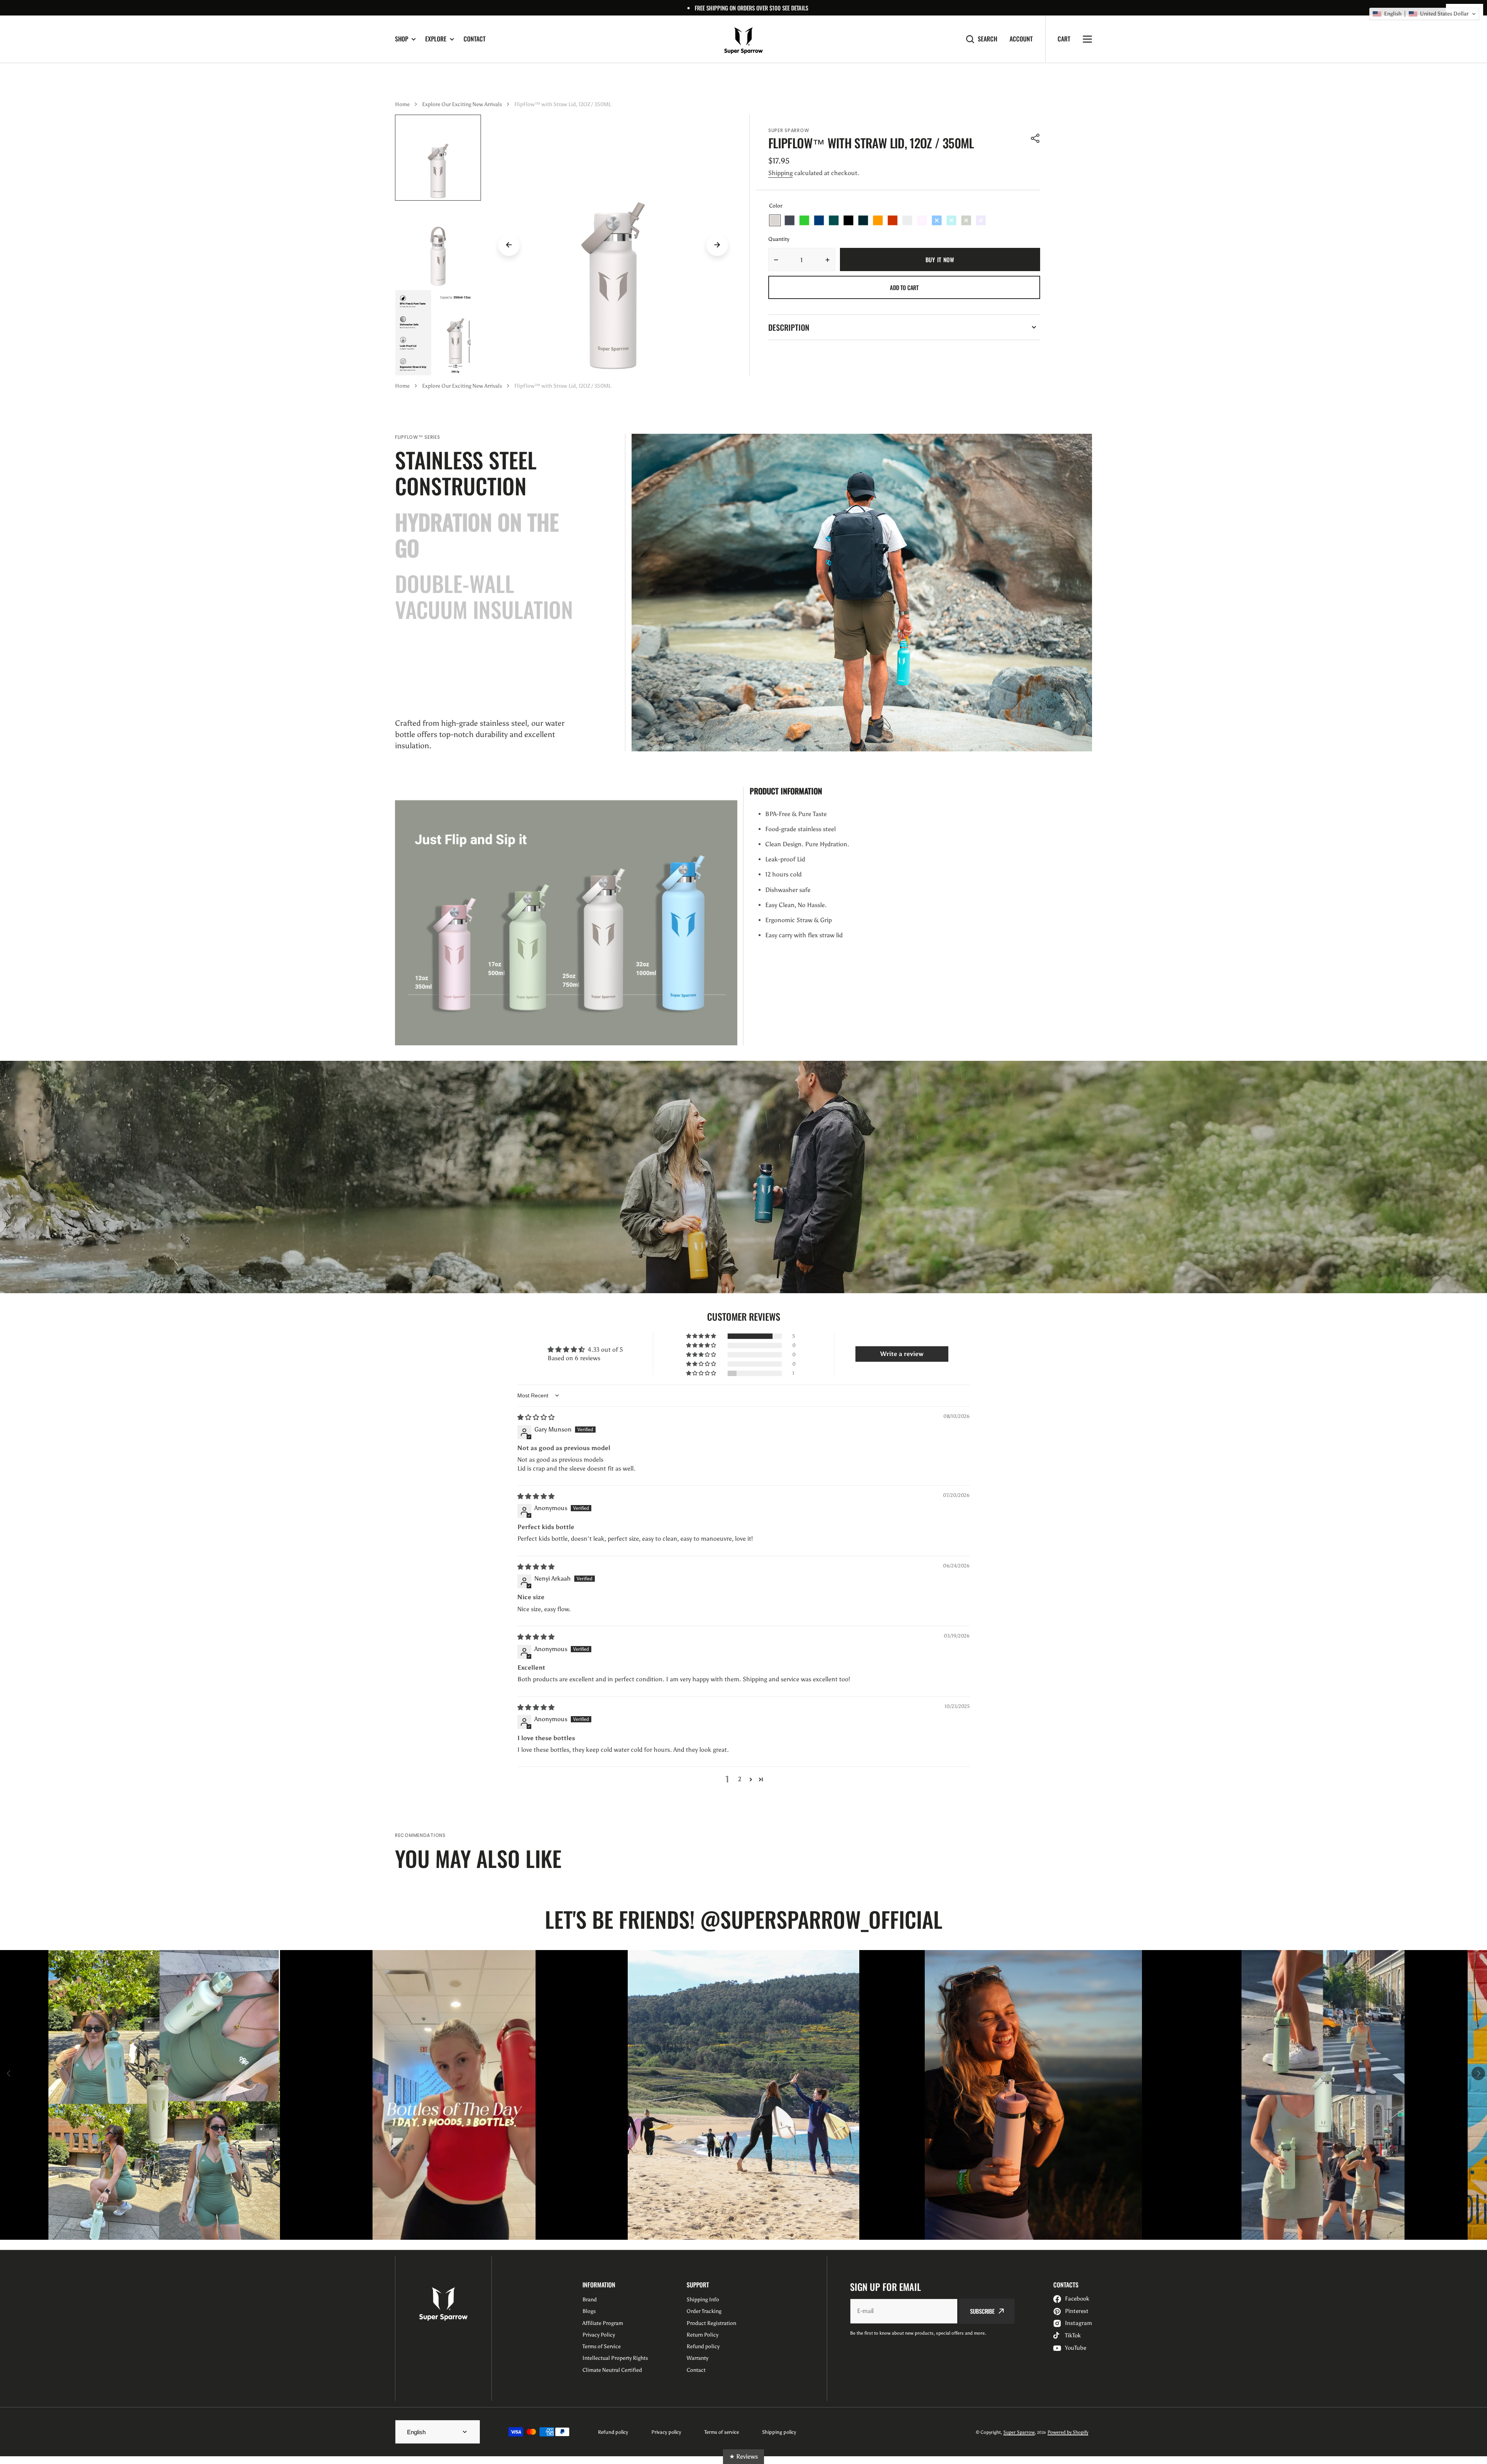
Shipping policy (779, 2432)
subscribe (982, 2311)
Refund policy (613, 2432)
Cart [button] (1064, 39)
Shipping (780, 173)
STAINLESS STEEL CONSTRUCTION (466, 473)
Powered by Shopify (1068, 2432)
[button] (1035, 138)
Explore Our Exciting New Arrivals (462, 104)
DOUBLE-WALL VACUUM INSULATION (484, 596)
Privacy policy (666, 2432)
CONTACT (475, 39)
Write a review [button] (902, 1354)
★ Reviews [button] (743, 2456)
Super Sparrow (1019, 2432)
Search (987, 39)
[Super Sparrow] (743, 39)
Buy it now (940, 259)
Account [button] (1021, 39)
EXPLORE (436, 39)
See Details (795, 8)
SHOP (402, 39)
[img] (536, 1417)
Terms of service (722, 2432)
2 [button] (740, 1779)
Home (402, 104)
